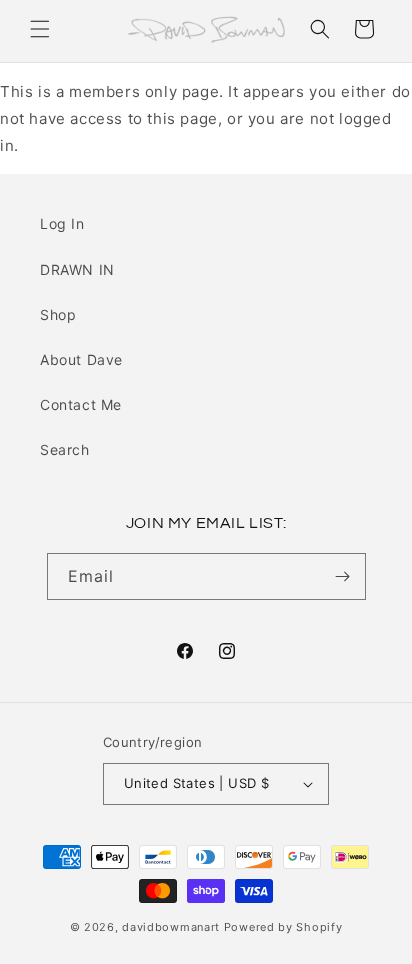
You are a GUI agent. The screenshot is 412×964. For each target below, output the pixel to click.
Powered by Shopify (283, 927)
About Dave (81, 359)
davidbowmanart (171, 927)
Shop (58, 314)
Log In (62, 223)
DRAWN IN (77, 269)
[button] (40, 29)
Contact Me (81, 404)
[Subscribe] (343, 576)
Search (65, 449)
